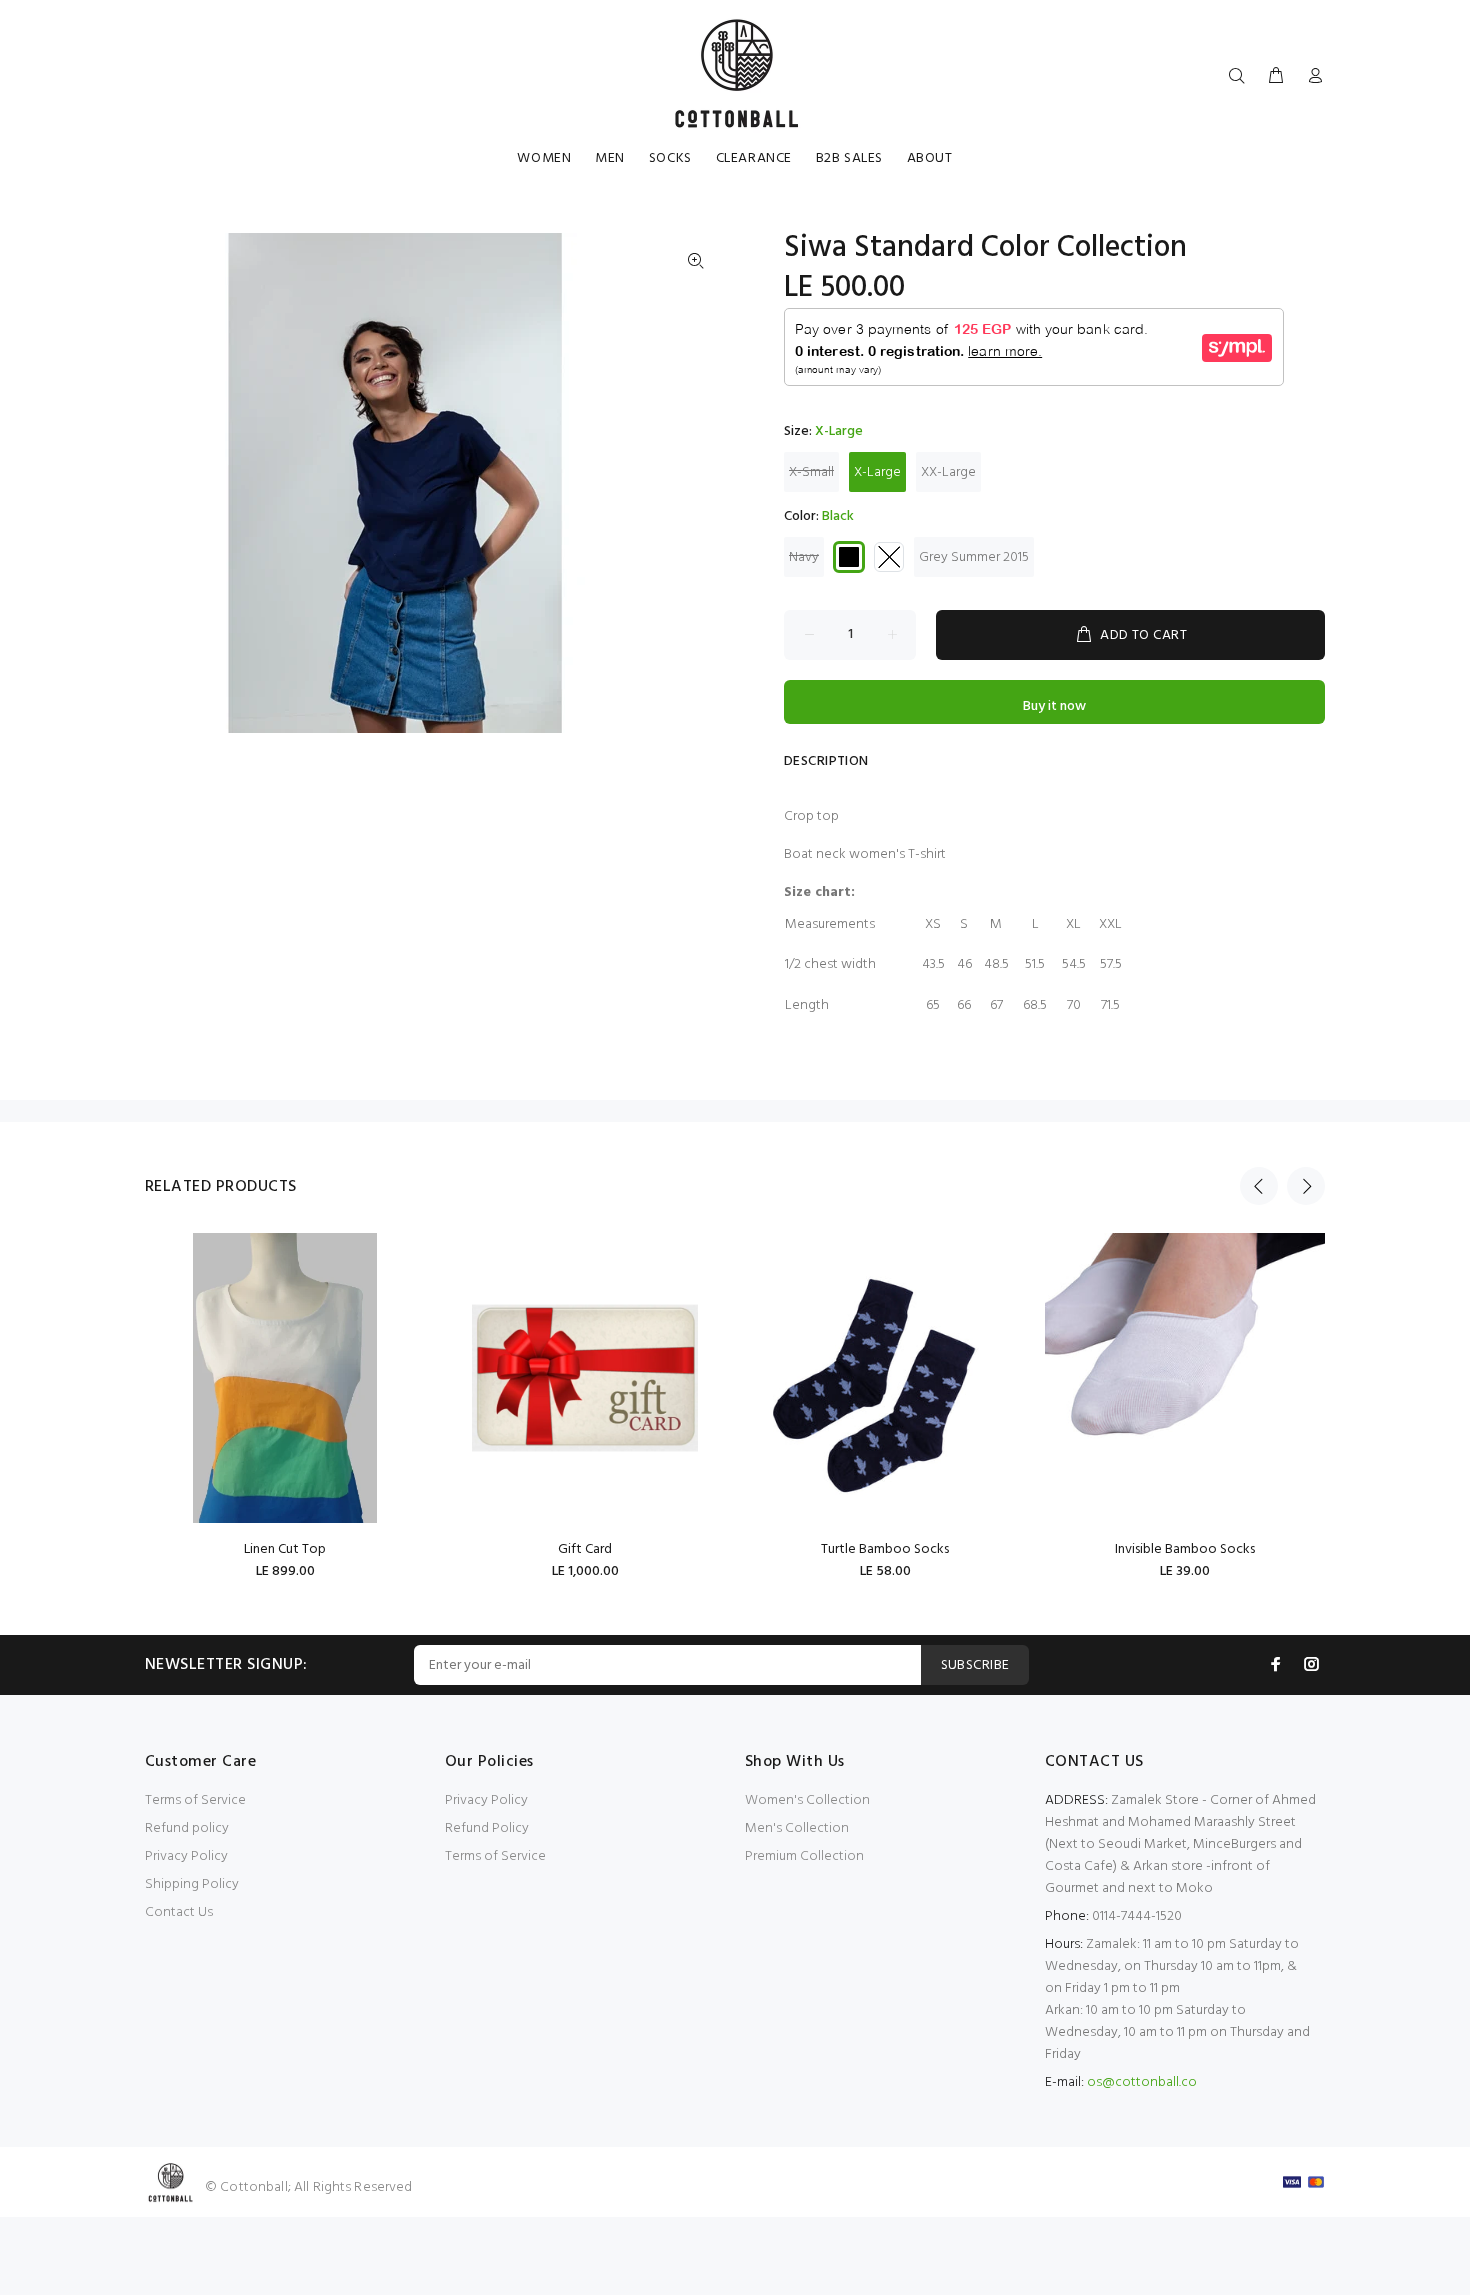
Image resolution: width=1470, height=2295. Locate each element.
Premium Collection (804, 1856)
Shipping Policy (192, 1884)
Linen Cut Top (285, 1549)
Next (1306, 1186)
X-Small (811, 472)
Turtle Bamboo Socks (885, 1549)
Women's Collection (807, 1800)
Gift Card (585, 1549)
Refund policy (187, 1828)
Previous (1259, 1186)
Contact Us (179, 1912)
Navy (804, 557)
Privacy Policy (186, 1856)
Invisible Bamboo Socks (1185, 1549)
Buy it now (1054, 706)
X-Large (877, 472)
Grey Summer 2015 (974, 557)
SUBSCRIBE (975, 1665)
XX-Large (948, 472)
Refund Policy (487, 1828)
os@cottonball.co (1142, 2082)
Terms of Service (195, 1800)
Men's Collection (797, 1828)
